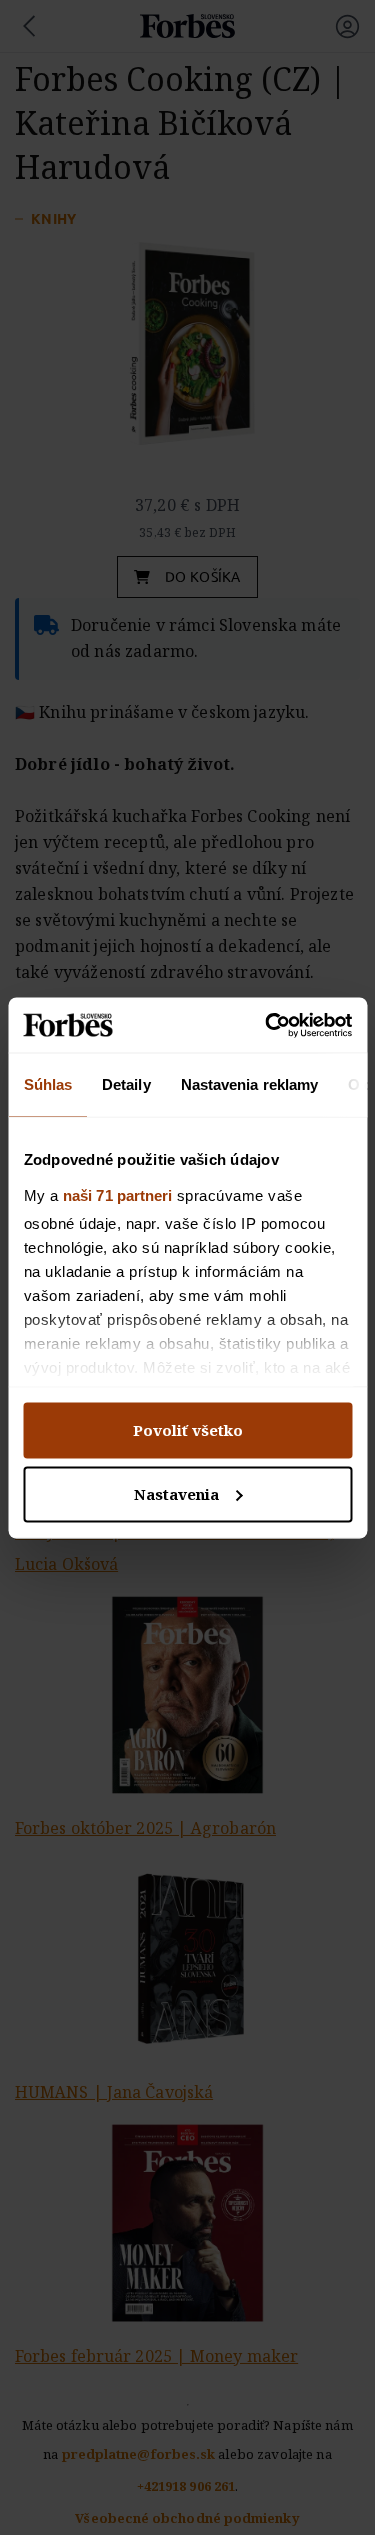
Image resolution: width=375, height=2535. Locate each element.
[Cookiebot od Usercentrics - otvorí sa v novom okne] (267, 1025)
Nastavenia (176, 1494)
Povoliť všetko (188, 1431)
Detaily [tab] (126, 1084)
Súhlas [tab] (47, 1084)
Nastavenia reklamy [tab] (249, 1084)
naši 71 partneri (117, 1194)
